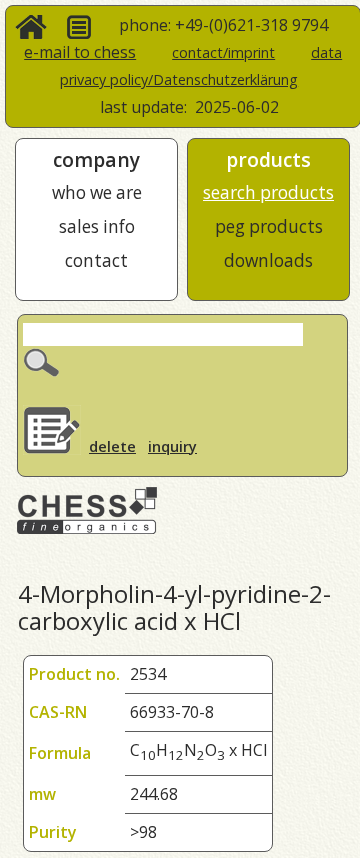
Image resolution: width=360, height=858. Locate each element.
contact (96, 260)
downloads (268, 260)
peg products (269, 226)
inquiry (172, 446)
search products (268, 192)
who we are (97, 192)
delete (112, 446)
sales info (97, 226)
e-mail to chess (80, 52)
